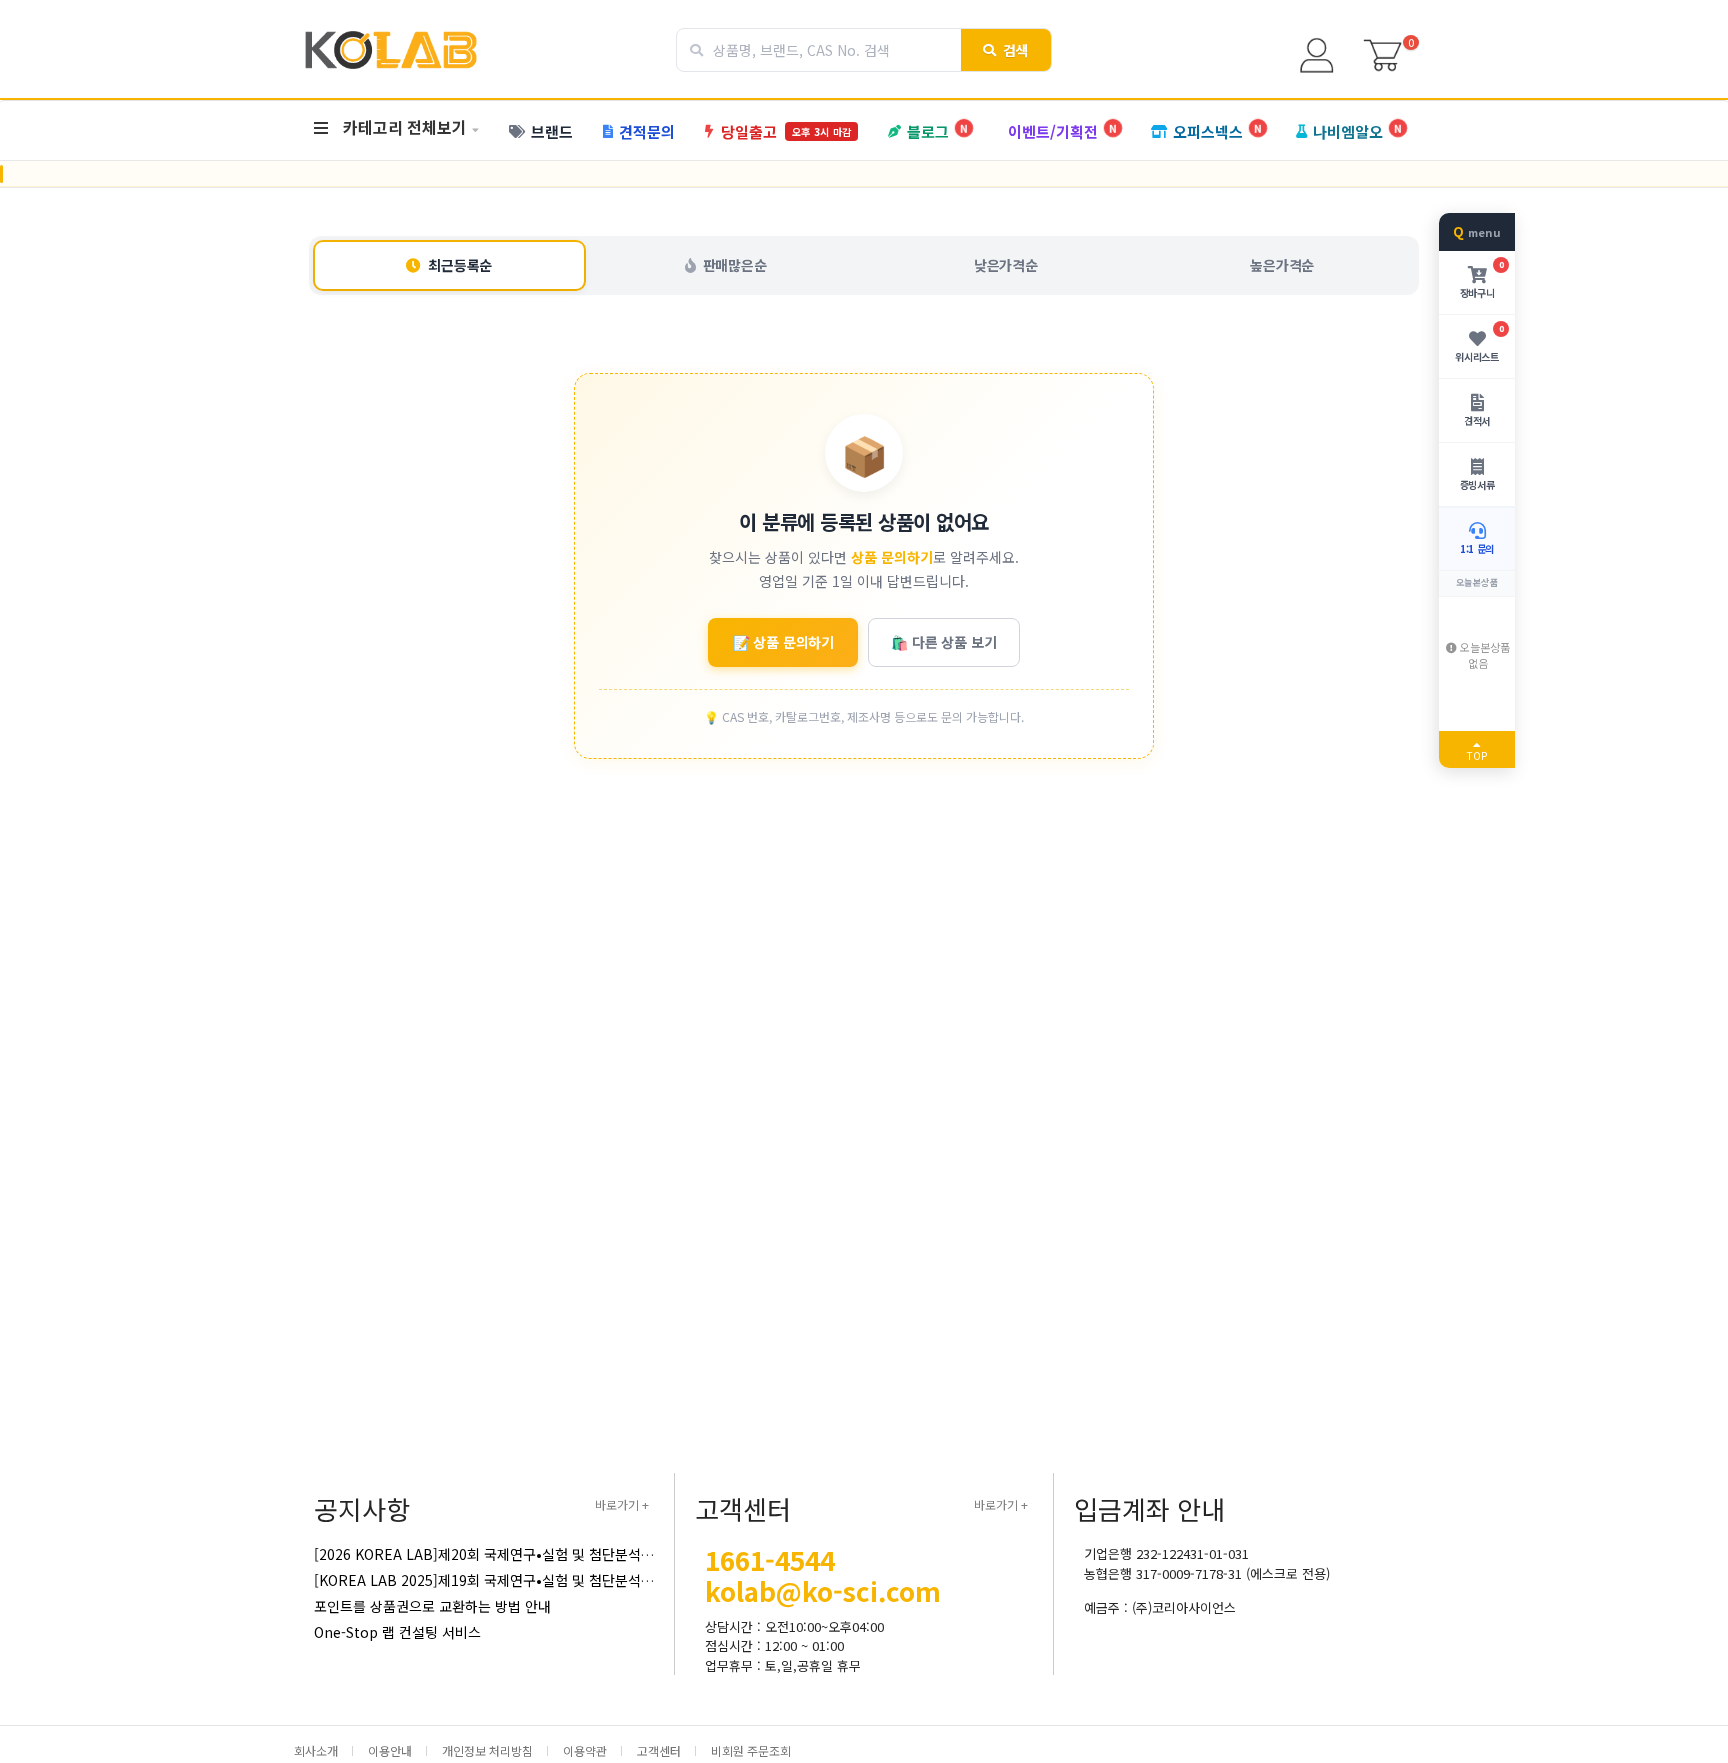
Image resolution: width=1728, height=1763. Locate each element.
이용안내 (390, 1750)
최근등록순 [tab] (460, 265)
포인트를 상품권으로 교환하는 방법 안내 (432, 1606)
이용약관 (585, 1750)
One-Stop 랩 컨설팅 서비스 (397, 1632)
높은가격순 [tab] (1282, 265)
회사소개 (316, 1750)
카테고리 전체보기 (405, 127)
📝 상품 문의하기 (783, 642)
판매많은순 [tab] (735, 265)
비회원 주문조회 (751, 1750)
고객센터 (659, 1750)
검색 (1016, 50)
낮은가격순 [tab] (1006, 265)
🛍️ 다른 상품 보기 (943, 642)
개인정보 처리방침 (487, 1750)
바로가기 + (622, 1504)
